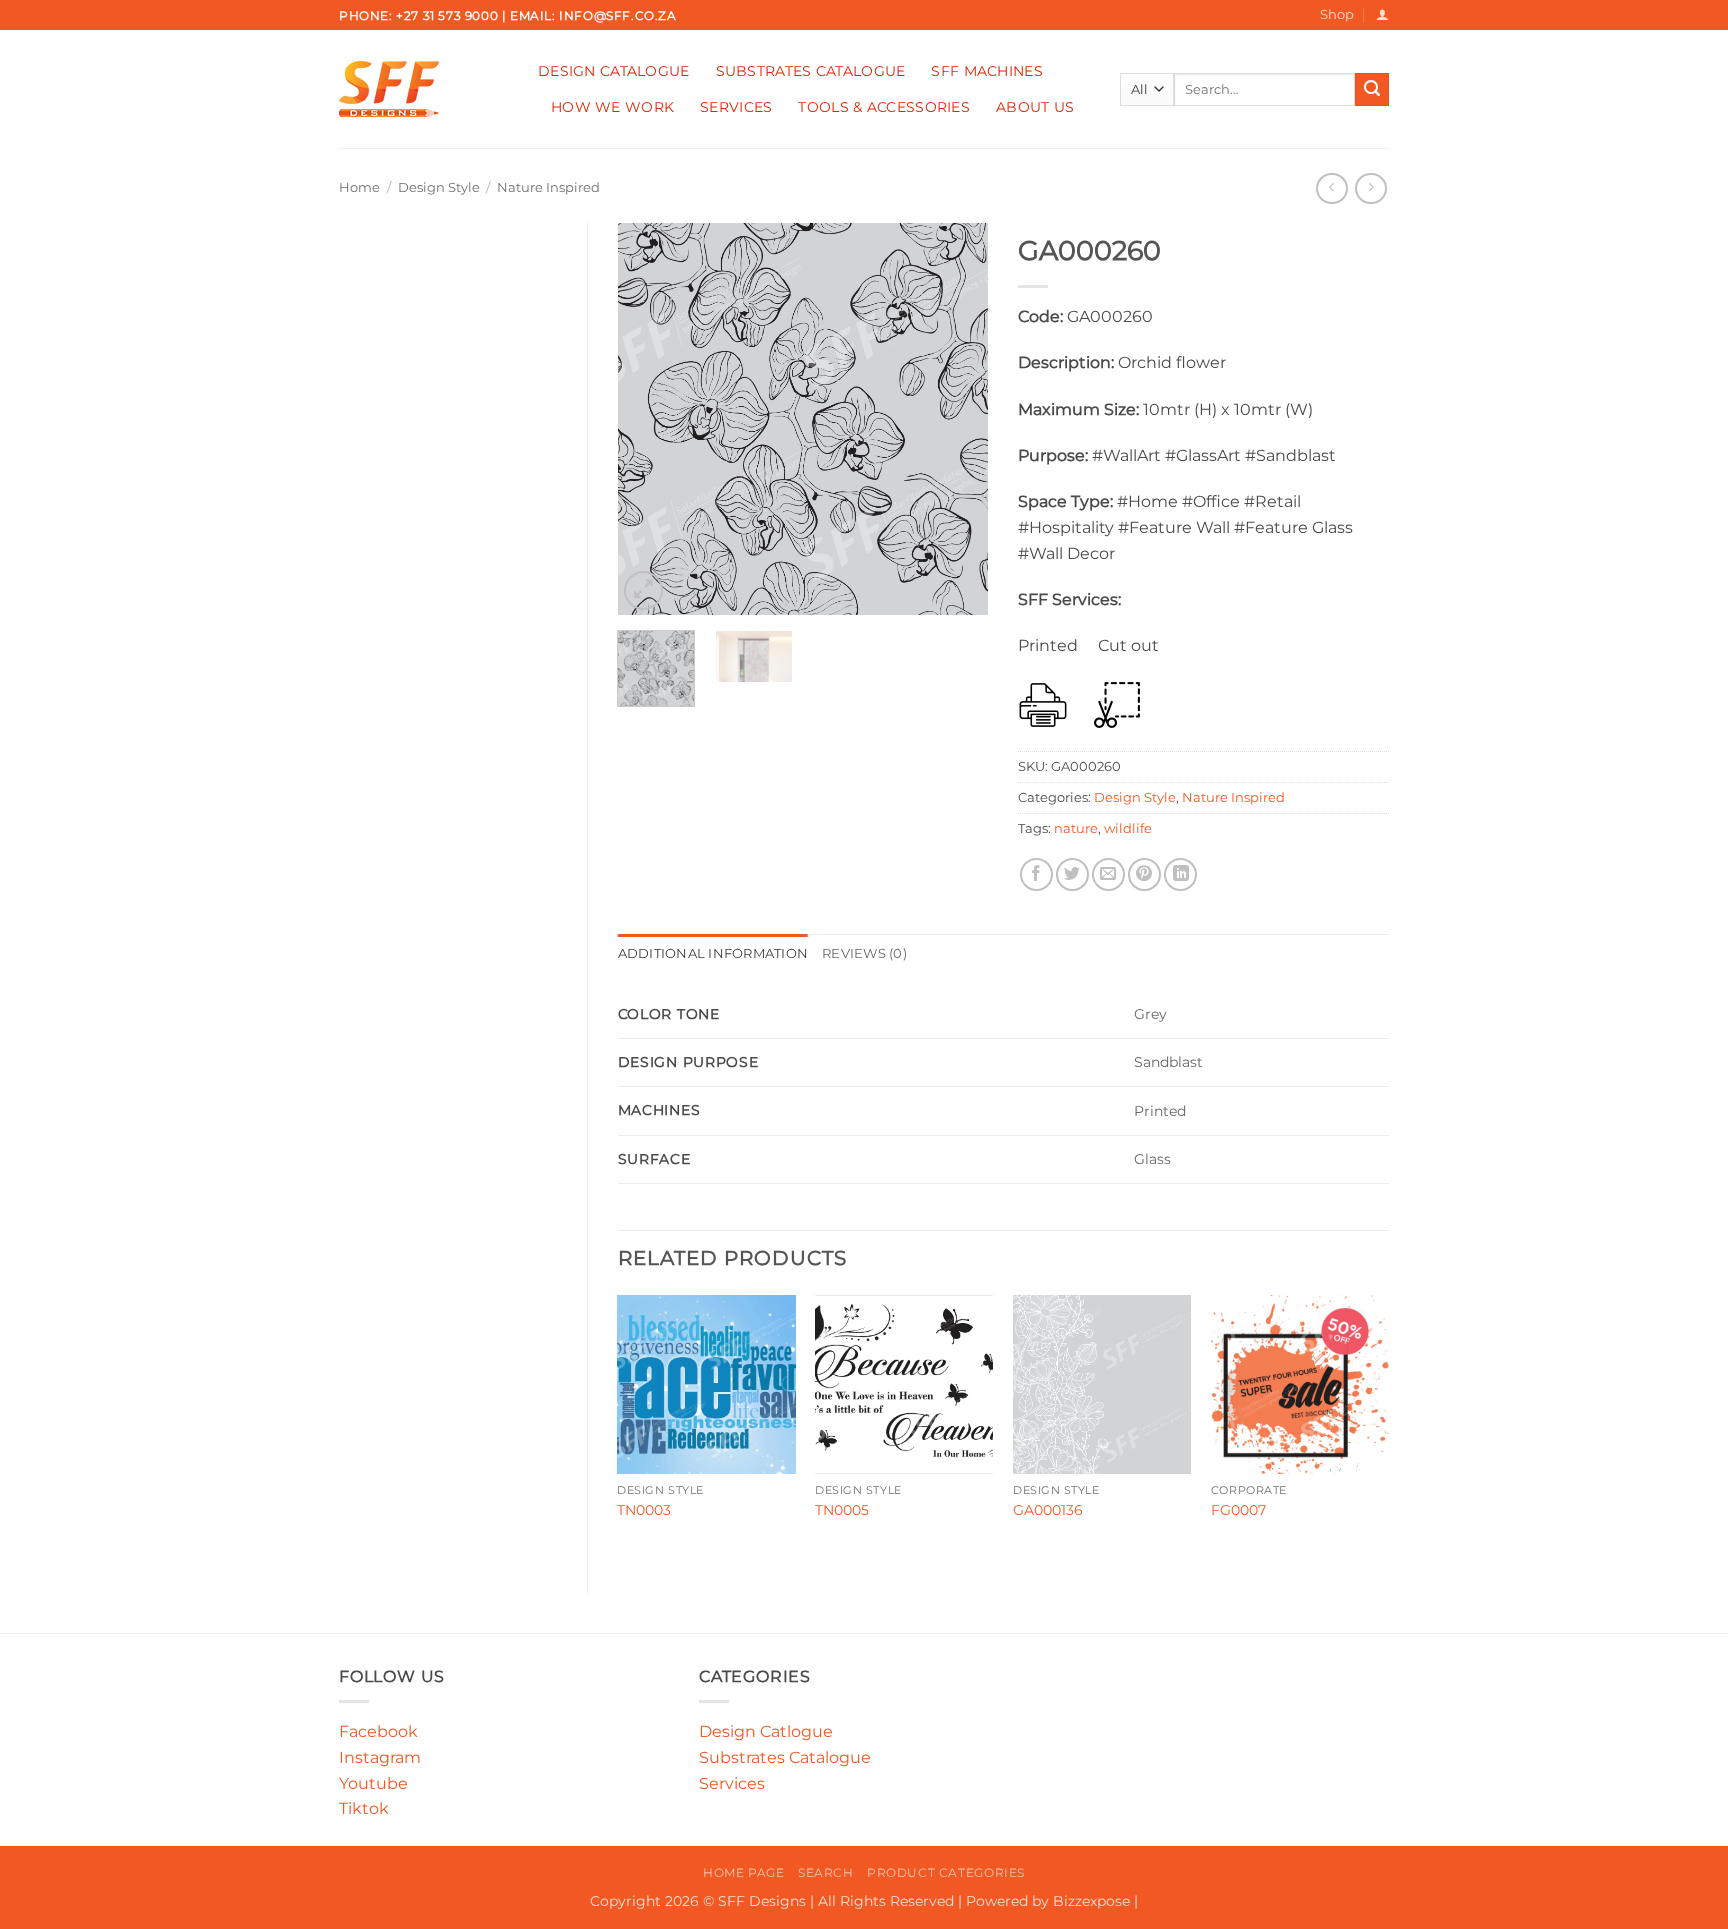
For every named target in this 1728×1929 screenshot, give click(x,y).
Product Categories (946, 1872)
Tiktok (364, 1808)
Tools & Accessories (883, 107)
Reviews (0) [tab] (864, 953)
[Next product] (1331, 188)
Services (736, 107)
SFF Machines (986, 71)
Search (826, 1872)
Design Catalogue (614, 71)
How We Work (612, 107)
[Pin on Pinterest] (1144, 874)
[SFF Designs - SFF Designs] (423, 89)
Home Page (744, 1872)
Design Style (439, 187)
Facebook (378, 1731)
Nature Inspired (548, 187)
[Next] (956, 419)
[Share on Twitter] (1072, 874)
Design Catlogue (766, 1731)
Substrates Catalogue (811, 71)
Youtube (373, 1783)
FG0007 (1238, 1510)
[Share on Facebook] (1036, 874)
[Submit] (1372, 90)
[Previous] (650, 419)
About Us (1035, 107)
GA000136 (1048, 1510)
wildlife (1128, 828)
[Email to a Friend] (1108, 874)
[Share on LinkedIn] (1180, 874)
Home (359, 187)
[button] (1382, 14)
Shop (1337, 14)
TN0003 (644, 1510)
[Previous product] (1370, 188)
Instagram (380, 1757)
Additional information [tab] (713, 953)
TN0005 (842, 1510)
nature (1076, 828)
